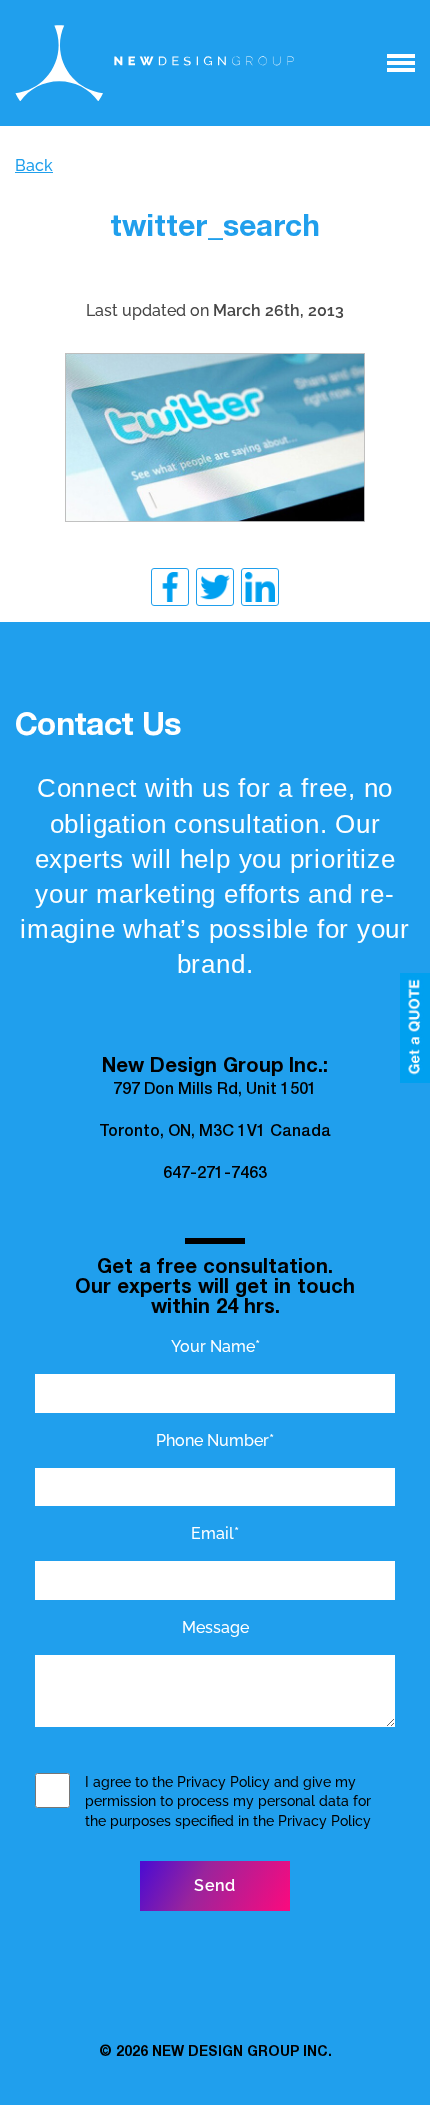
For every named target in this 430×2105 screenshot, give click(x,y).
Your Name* (215, 1346)
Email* (215, 1533)
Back (34, 165)
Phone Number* (215, 1440)
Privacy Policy (223, 1782)
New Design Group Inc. (242, 2053)
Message (215, 1627)
